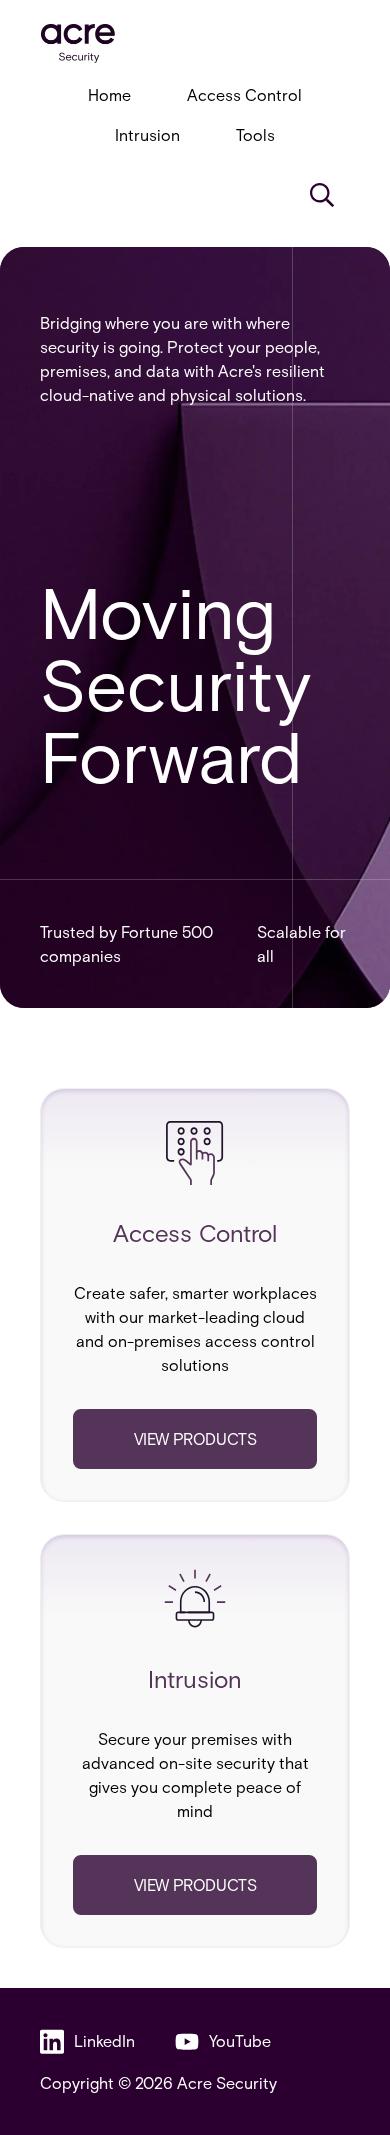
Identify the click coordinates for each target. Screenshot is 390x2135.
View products (195, 1438)
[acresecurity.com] (195, 43)
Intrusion (147, 134)
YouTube (240, 2040)
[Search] (322, 195)
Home (109, 94)
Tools (255, 134)
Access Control (244, 94)
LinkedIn (104, 2040)
